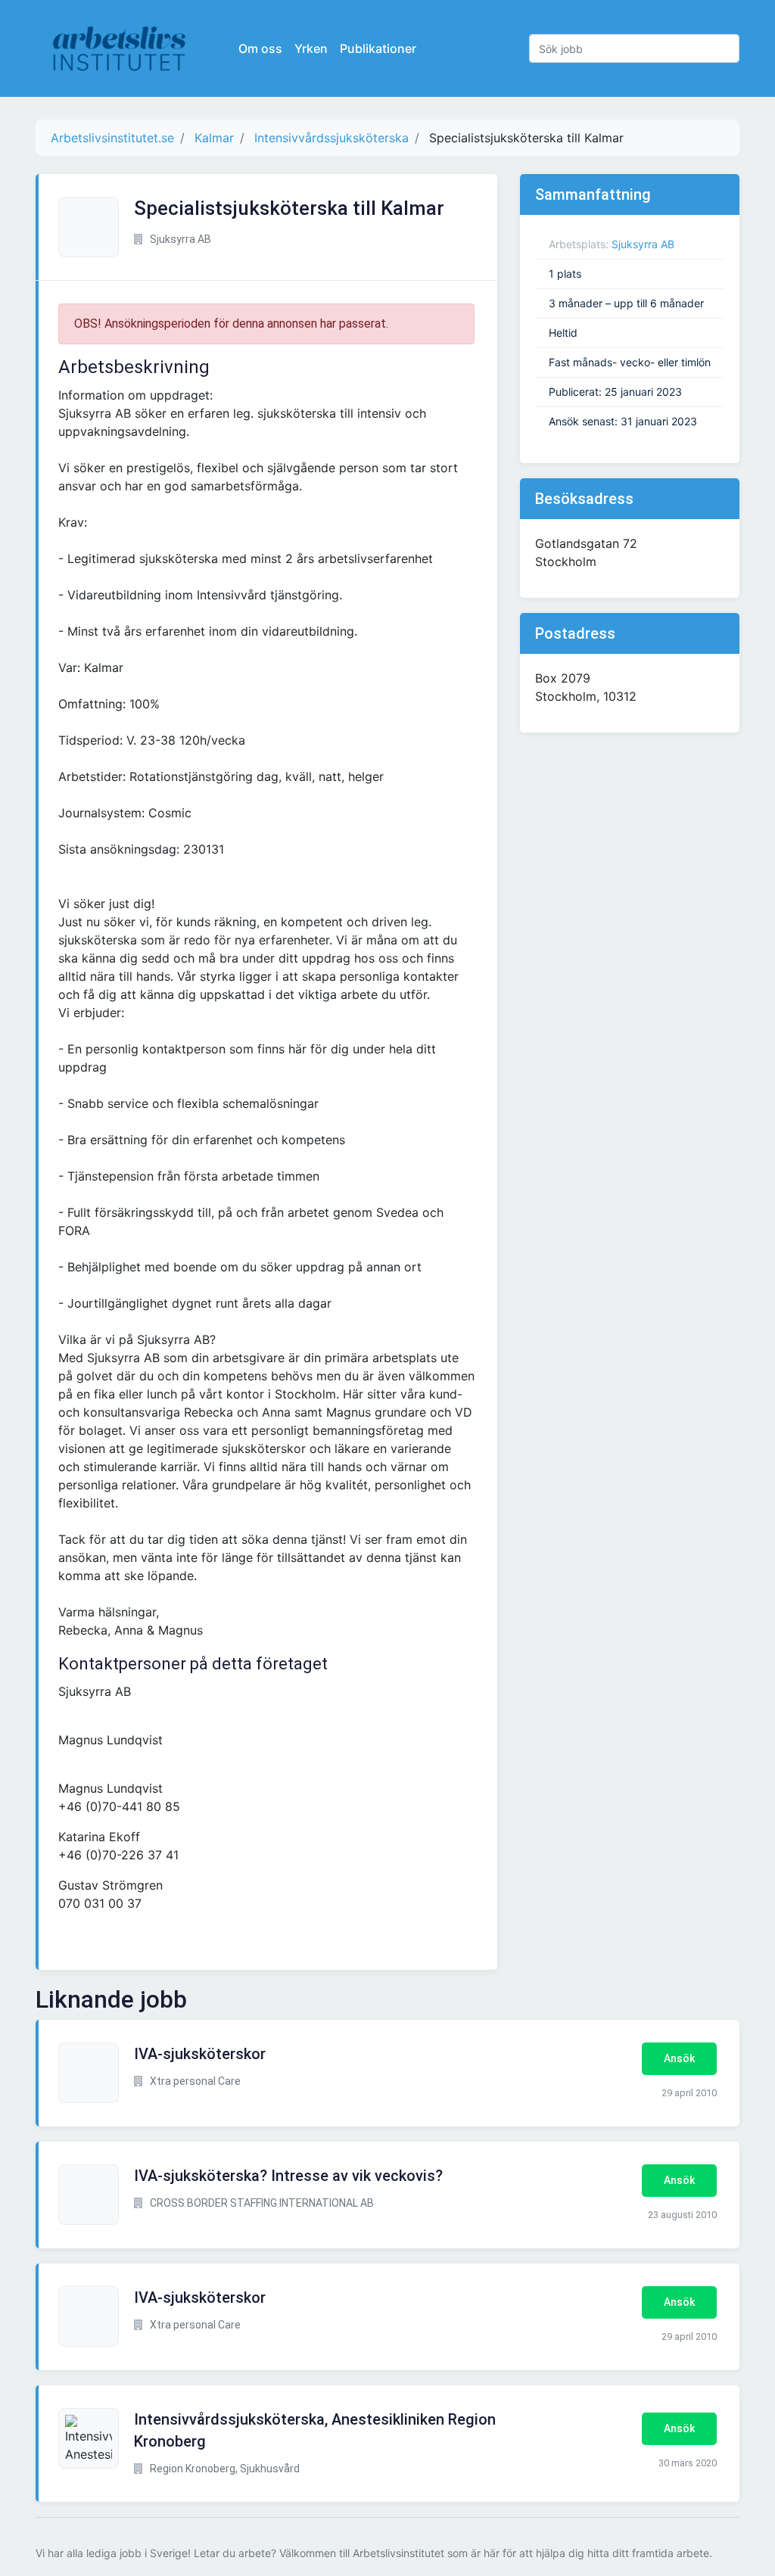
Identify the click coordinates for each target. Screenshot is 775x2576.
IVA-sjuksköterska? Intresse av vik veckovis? (288, 2176)
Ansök (679, 2058)
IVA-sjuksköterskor (200, 2054)
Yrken (311, 48)
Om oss (260, 48)
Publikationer (378, 48)
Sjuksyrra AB (643, 244)
